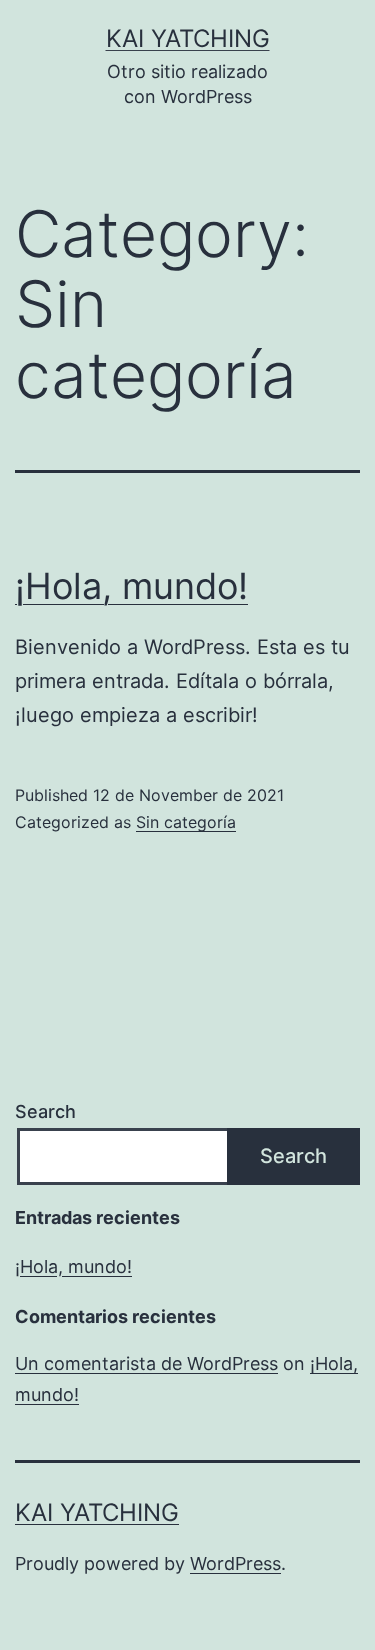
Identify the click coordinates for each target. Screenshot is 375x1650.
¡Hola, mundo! (131, 586)
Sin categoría (186, 822)
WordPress (235, 1563)
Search (45, 1111)
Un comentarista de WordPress (146, 1363)
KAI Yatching (188, 38)
